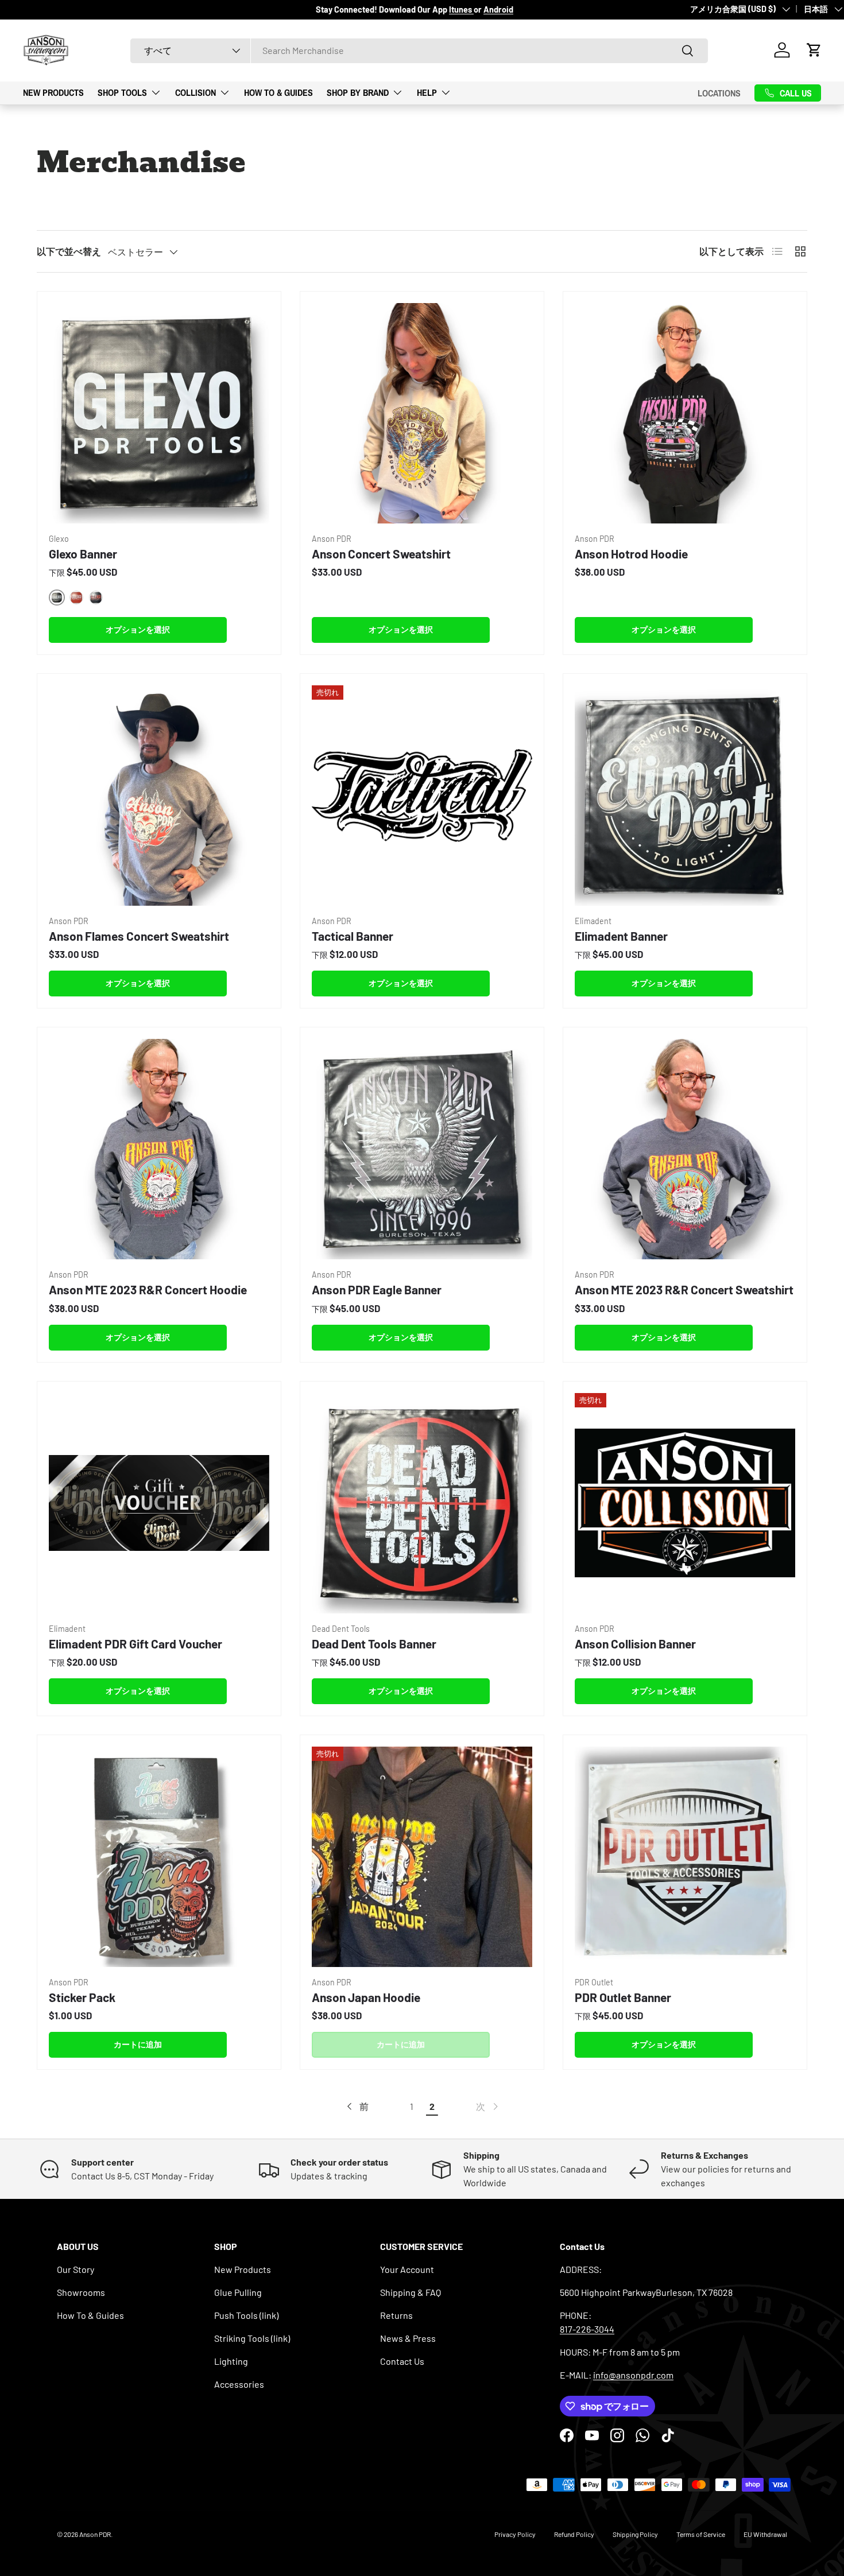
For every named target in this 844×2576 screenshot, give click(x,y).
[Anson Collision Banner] (685, 1503)
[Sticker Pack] (159, 1857)
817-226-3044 (587, 2329)
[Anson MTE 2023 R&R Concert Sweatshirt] (685, 1149)
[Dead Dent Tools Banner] (422, 1503)
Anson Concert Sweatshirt (381, 554)
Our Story (76, 2269)
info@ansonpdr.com (633, 2375)
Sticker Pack (82, 1997)
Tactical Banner (353, 936)
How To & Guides (278, 92)
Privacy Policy (515, 2534)
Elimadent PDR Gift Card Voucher (135, 1644)
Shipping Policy (635, 2534)
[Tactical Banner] (422, 796)
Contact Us (402, 2361)
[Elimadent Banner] (685, 796)
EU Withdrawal (765, 2534)
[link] (488, 2106)
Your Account (407, 2269)
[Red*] (76, 598)
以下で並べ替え (69, 251)
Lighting (231, 2361)
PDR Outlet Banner (623, 1997)
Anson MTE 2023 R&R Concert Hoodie (148, 1289)
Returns (396, 2315)
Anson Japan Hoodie (366, 1997)
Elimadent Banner (621, 936)
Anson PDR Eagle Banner (377, 1289)
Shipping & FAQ (411, 2292)
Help (427, 92)
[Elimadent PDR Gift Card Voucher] (159, 1503)
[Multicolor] (96, 598)
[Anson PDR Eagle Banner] (422, 1149)
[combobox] (419, 50)
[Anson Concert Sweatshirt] (422, 413)
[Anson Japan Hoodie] (422, 1857)
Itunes (461, 9)
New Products (53, 92)
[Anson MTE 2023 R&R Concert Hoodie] (159, 1149)
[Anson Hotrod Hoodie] (685, 413)
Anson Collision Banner (635, 1644)
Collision (195, 92)
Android (498, 9)
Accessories (239, 2384)
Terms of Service (701, 2534)
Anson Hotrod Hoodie (631, 554)
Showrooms (81, 2292)
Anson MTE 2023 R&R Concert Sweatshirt (684, 1289)
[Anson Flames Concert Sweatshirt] (159, 796)
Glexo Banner (83, 554)
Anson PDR (95, 2534)
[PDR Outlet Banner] (685, 1857)
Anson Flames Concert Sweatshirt (139, 936)
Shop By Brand (358, 92)
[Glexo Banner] (159, 413)
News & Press (408, 2338)
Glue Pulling (238, 2292)
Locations (719, 92)
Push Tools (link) (246, 2315)
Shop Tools (122, 92)
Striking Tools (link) (252, 2338)
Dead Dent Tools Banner (374, 1644)
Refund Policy (574, 2534)
